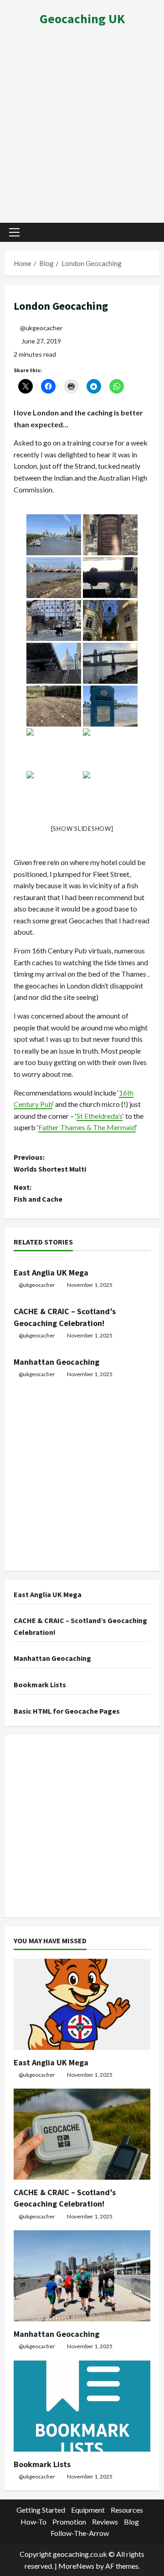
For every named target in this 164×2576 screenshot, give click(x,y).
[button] (14, 232)
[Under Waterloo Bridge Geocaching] (54, 749)
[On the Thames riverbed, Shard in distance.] (110, 749)
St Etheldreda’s (100, 1116)
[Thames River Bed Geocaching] (54, 706)
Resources (127, 2510)
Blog (131, 2522)
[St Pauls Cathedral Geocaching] (54, 663)
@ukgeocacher (41, 328)
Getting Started (41, 2510)
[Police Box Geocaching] (110, 706)
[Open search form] (148, 232)
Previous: (50, 1163)
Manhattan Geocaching (56, 1362)
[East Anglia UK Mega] (82, 2004)
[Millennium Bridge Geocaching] (110, 663)
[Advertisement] (82, 128)
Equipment (88, 2510)
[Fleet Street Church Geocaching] (110, 620)
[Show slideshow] (82, 829)
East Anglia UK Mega (51, 1273)
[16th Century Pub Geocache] (110, 792)
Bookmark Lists (40, 1685)
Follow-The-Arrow (80, 2533)
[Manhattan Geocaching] (82, 2276)
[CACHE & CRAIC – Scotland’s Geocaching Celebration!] (82, 2134)
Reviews (105, 2522)
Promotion (69, 2522)
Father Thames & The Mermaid (87, 1127)
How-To (33, 2522)
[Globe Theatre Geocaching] (54, 620)
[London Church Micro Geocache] (110, 535)
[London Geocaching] (110, 578)
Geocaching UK (82, 19)
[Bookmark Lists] (82, 2406)
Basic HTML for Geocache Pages (67, 1711)
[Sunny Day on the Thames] (54, 535)
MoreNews (76, 2566)
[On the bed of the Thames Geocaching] (54, 578)
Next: (38, 1193)
